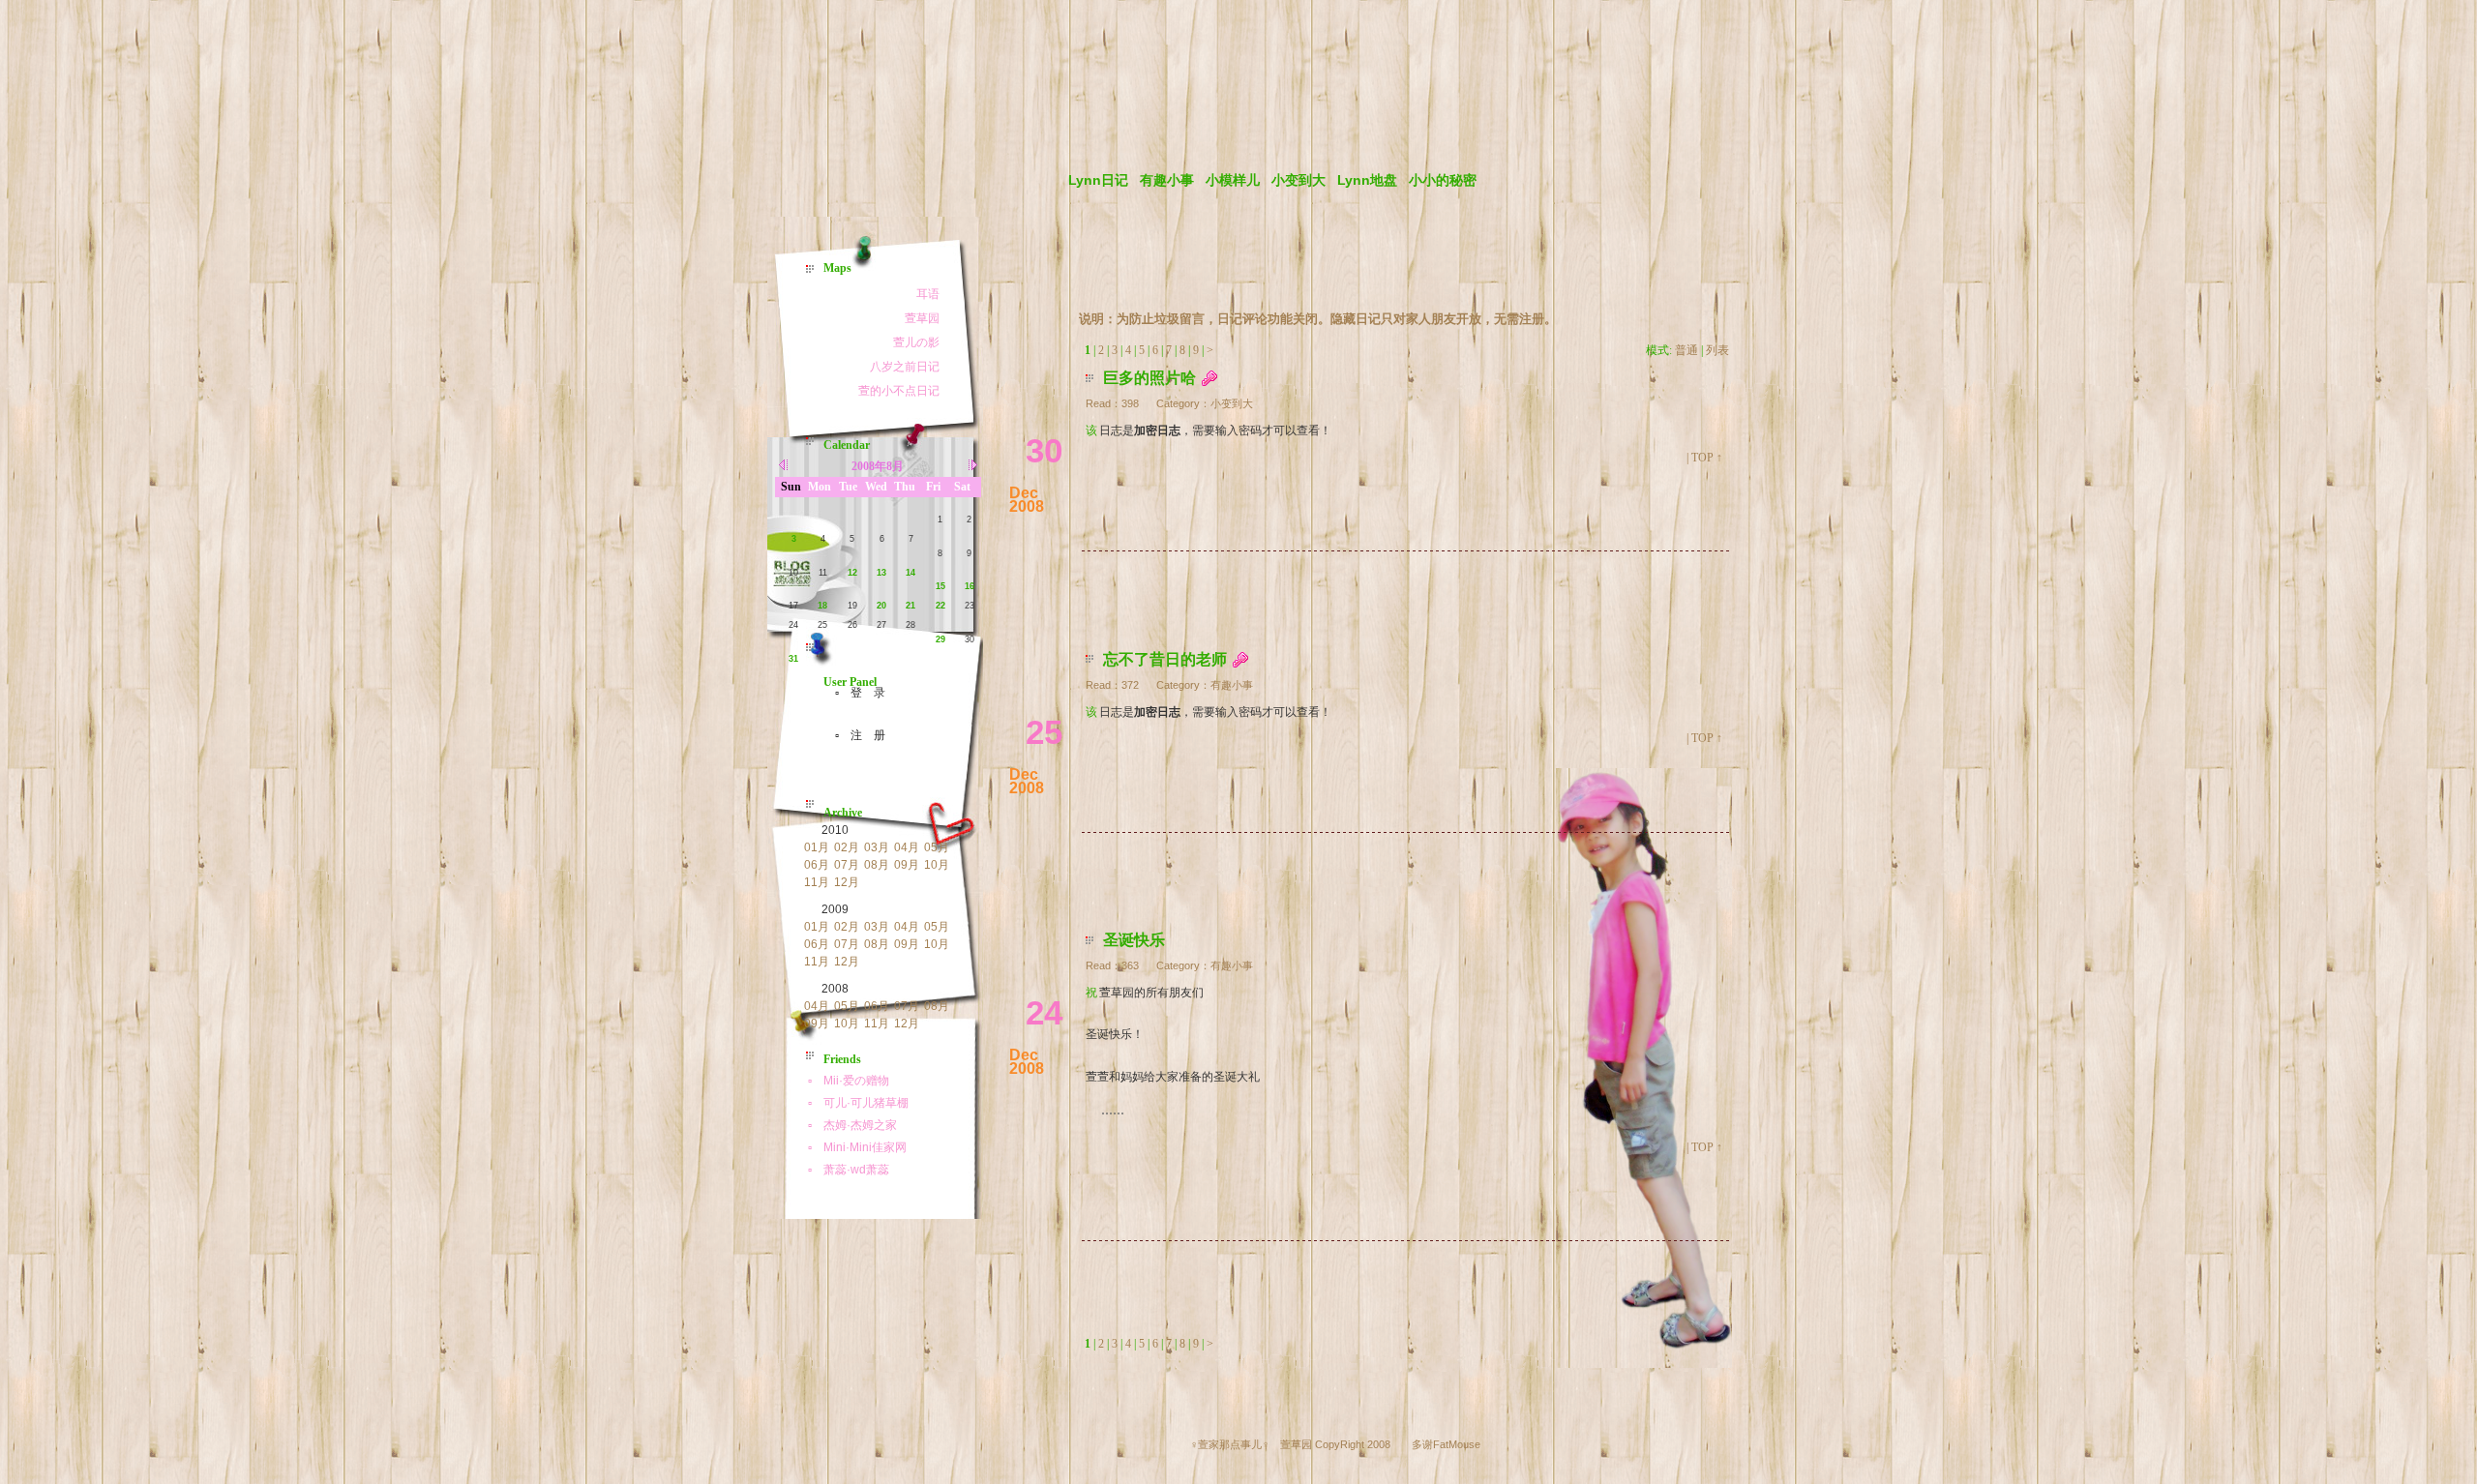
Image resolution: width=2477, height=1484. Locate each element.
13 (881, 573)
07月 (847, 865)
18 (822, 606)
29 (940, 639)
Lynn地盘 (1367, 180)
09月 (907, 865)
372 (1130, 685)
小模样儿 (1233, 180)
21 (910, 606)
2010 (835, 830)
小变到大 (1298, 180)
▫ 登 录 (854, 693)
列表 (1717, 350)
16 (970, 586)
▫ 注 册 (854, 735)
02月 (847, 847)
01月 (817, 847)
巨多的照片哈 (1149, 378)
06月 (817, 865)
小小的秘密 (1443, 180)
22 (940, 606)
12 (852, 573)
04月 (907, 847)
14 (910, 573)
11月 (817, 882)
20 (881, 606)
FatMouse (1457, 1444)
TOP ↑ (1707, 458)
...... (1113, 1109)
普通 (1686, 350)
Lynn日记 (1098, 180)
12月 (847, 882)
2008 (835, 989)
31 (793, 659)
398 (1130, 403)
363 (1130, 965)
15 (940, 586)
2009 (835, 909)
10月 (937, 865)
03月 (877, 847)
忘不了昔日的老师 (1165, 659)
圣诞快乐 (1134, 940)
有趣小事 (1167, 180)
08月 (877, 865)
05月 (937, 847)
